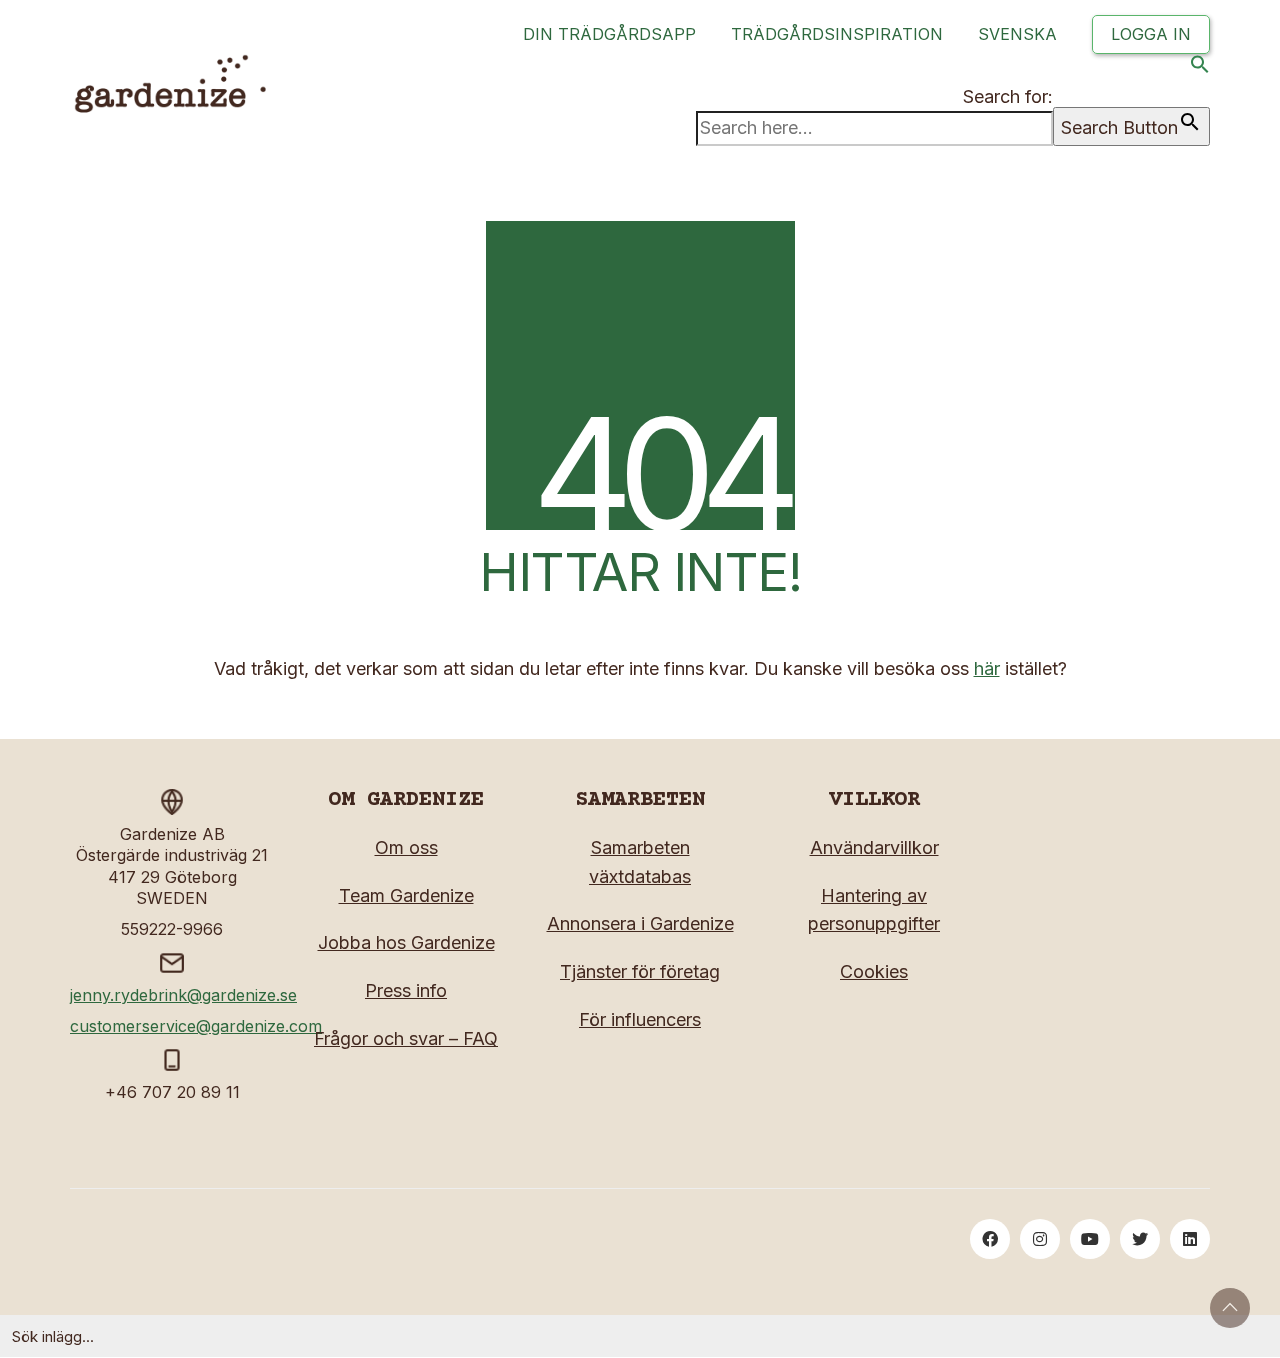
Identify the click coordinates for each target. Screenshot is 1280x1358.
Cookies (874, 971)
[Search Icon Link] (1200, 68)
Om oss (406, 847)
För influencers (640, 1019)
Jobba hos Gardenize (406, 942)
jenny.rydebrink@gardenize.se (183, 995)
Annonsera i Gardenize (640, 923)
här (987, 668)
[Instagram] (1040, 1239)
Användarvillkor (874, 847)
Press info (406, 990)
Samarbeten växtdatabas (640, 862)
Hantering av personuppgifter (874, 910)
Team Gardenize (406, 895)
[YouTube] (1090, 1239)
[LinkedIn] (1190, 1239)
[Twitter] (1140, 1239)
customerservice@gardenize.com (196, 1026)
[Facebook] (990, 1239)
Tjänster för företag (640, 971)
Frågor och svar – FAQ (406, 1038)
